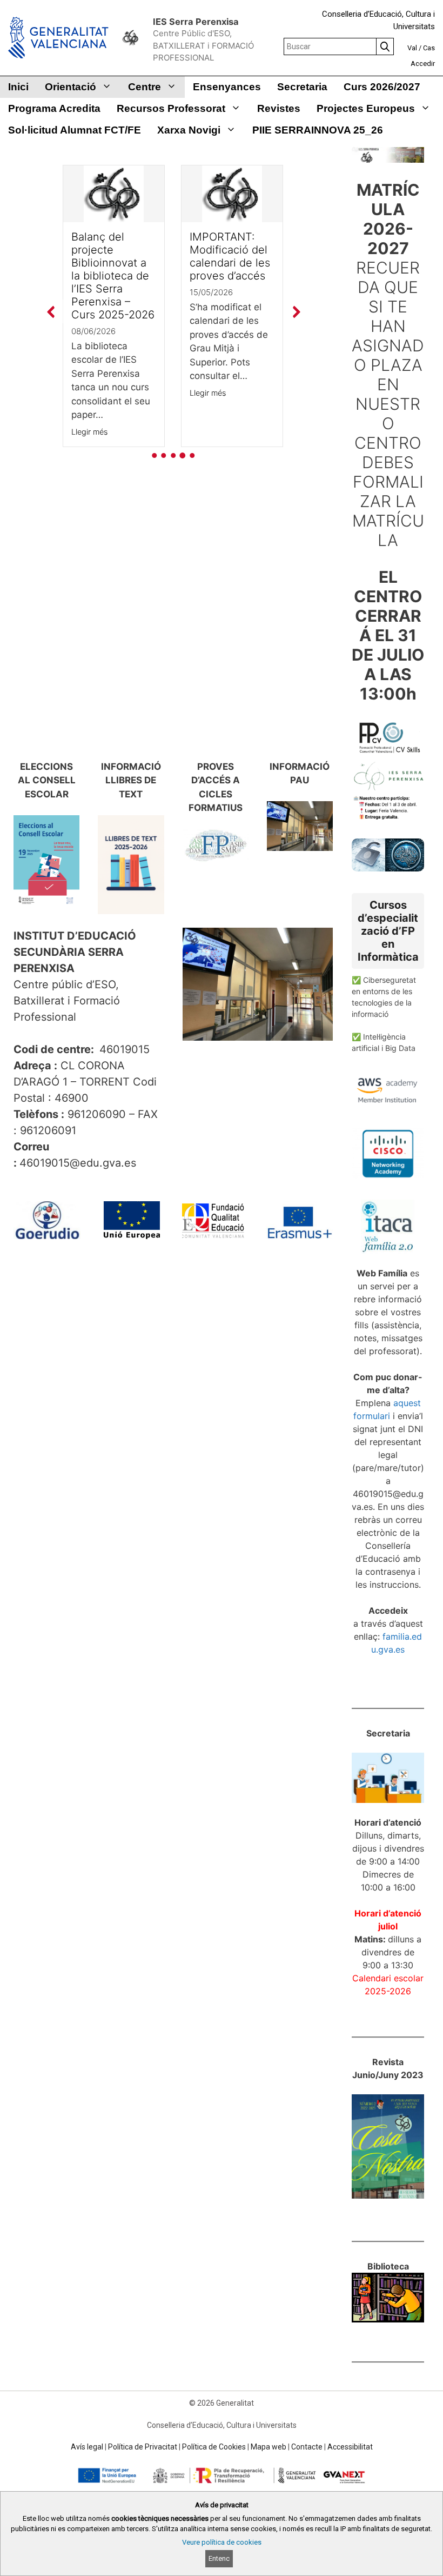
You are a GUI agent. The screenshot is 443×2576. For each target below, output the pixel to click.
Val (412, 48)
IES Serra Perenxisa (196, 22)
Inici (18, 87)
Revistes (279, 108)
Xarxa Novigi (189, 130)
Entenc (219, 2558)
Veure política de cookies (222, 2542)
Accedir (423, 64)
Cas (429, 48)
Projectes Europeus (366, 108)
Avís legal (87, 2447)
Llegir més (89, 432)
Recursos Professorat (171, 108)
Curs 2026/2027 (382, 87)
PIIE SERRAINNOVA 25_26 (318, 130)
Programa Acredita (54, 108)
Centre (145, 87)
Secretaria (302, 87)
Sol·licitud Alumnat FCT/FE (75, 130)
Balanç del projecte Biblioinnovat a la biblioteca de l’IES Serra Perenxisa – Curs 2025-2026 (113, 276)
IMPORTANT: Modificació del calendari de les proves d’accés (230, 256)
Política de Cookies (214, 2447)
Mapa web (269, 2447)
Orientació (71, 87)
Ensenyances (227, 87)
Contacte (307, 2447)
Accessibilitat (350, 2447)
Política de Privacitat (143, 2447)
